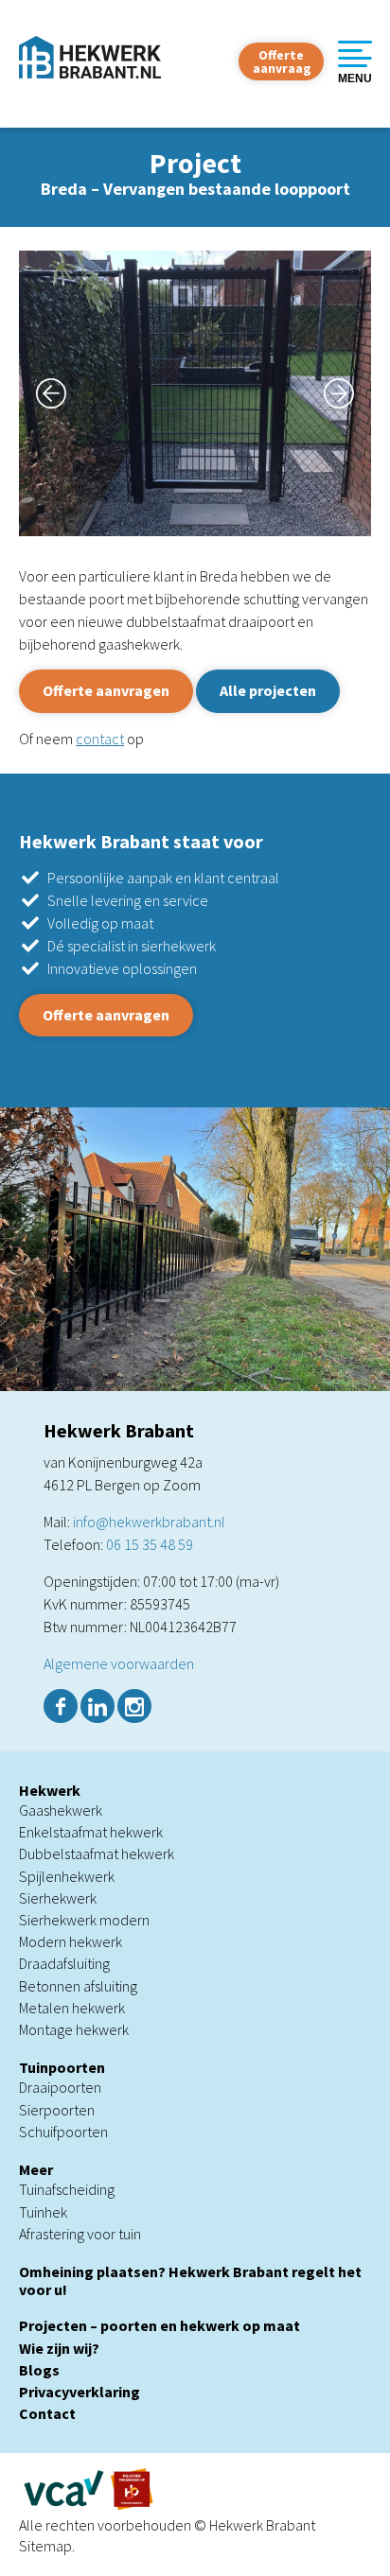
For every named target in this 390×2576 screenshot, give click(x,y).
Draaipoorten (60, 2087)
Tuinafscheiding (67, 2189)
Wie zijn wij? (59, 2348)
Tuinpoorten (62, 2067)
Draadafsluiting (64, 1963)
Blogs (39, 2370)
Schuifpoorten (63, 2132)
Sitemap (45, 2546)
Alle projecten (268, 690)
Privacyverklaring (80, 2392)
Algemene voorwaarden (119, 1663)
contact (100, 739)
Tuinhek (43, 2212)
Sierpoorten (57, 2110)
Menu (355, 78)
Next (347, 393)
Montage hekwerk (74, 2029)
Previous (43, 393)
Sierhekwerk (58, 1898)
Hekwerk (50, 1790)
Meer (36, 2169)
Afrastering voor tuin (80, 2234)
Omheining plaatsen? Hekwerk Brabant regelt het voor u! (190, 2280)
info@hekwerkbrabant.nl (149, 1522)
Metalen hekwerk (72, 2008)
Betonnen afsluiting (78, 1986)
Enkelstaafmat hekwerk (91, 1832)
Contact (47, 2413)
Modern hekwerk (71, 1941)
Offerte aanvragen (106, 690)
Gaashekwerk (61, 1810)
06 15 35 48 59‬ (150, 1544)
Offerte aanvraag (282, 61)
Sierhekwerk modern (84, 1920)
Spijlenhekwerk (67, 1876)
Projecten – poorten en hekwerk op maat (160, 2325)
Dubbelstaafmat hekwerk (97, 1854)
